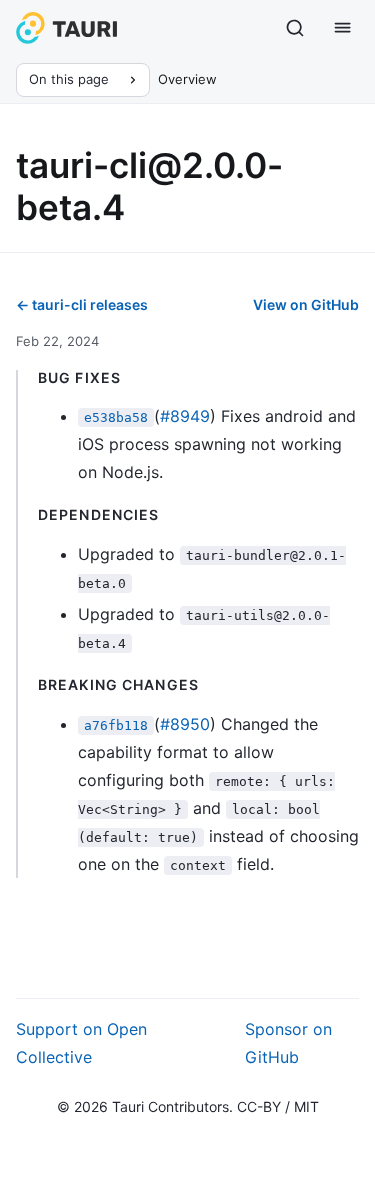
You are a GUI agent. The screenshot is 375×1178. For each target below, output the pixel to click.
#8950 (185, 724)
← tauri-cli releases (82, 304)
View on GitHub (306, 304)
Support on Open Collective (81, 1043)
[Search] (295, 28)
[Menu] (343, 28)
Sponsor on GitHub (288, 1043)
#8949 (185, 416)
